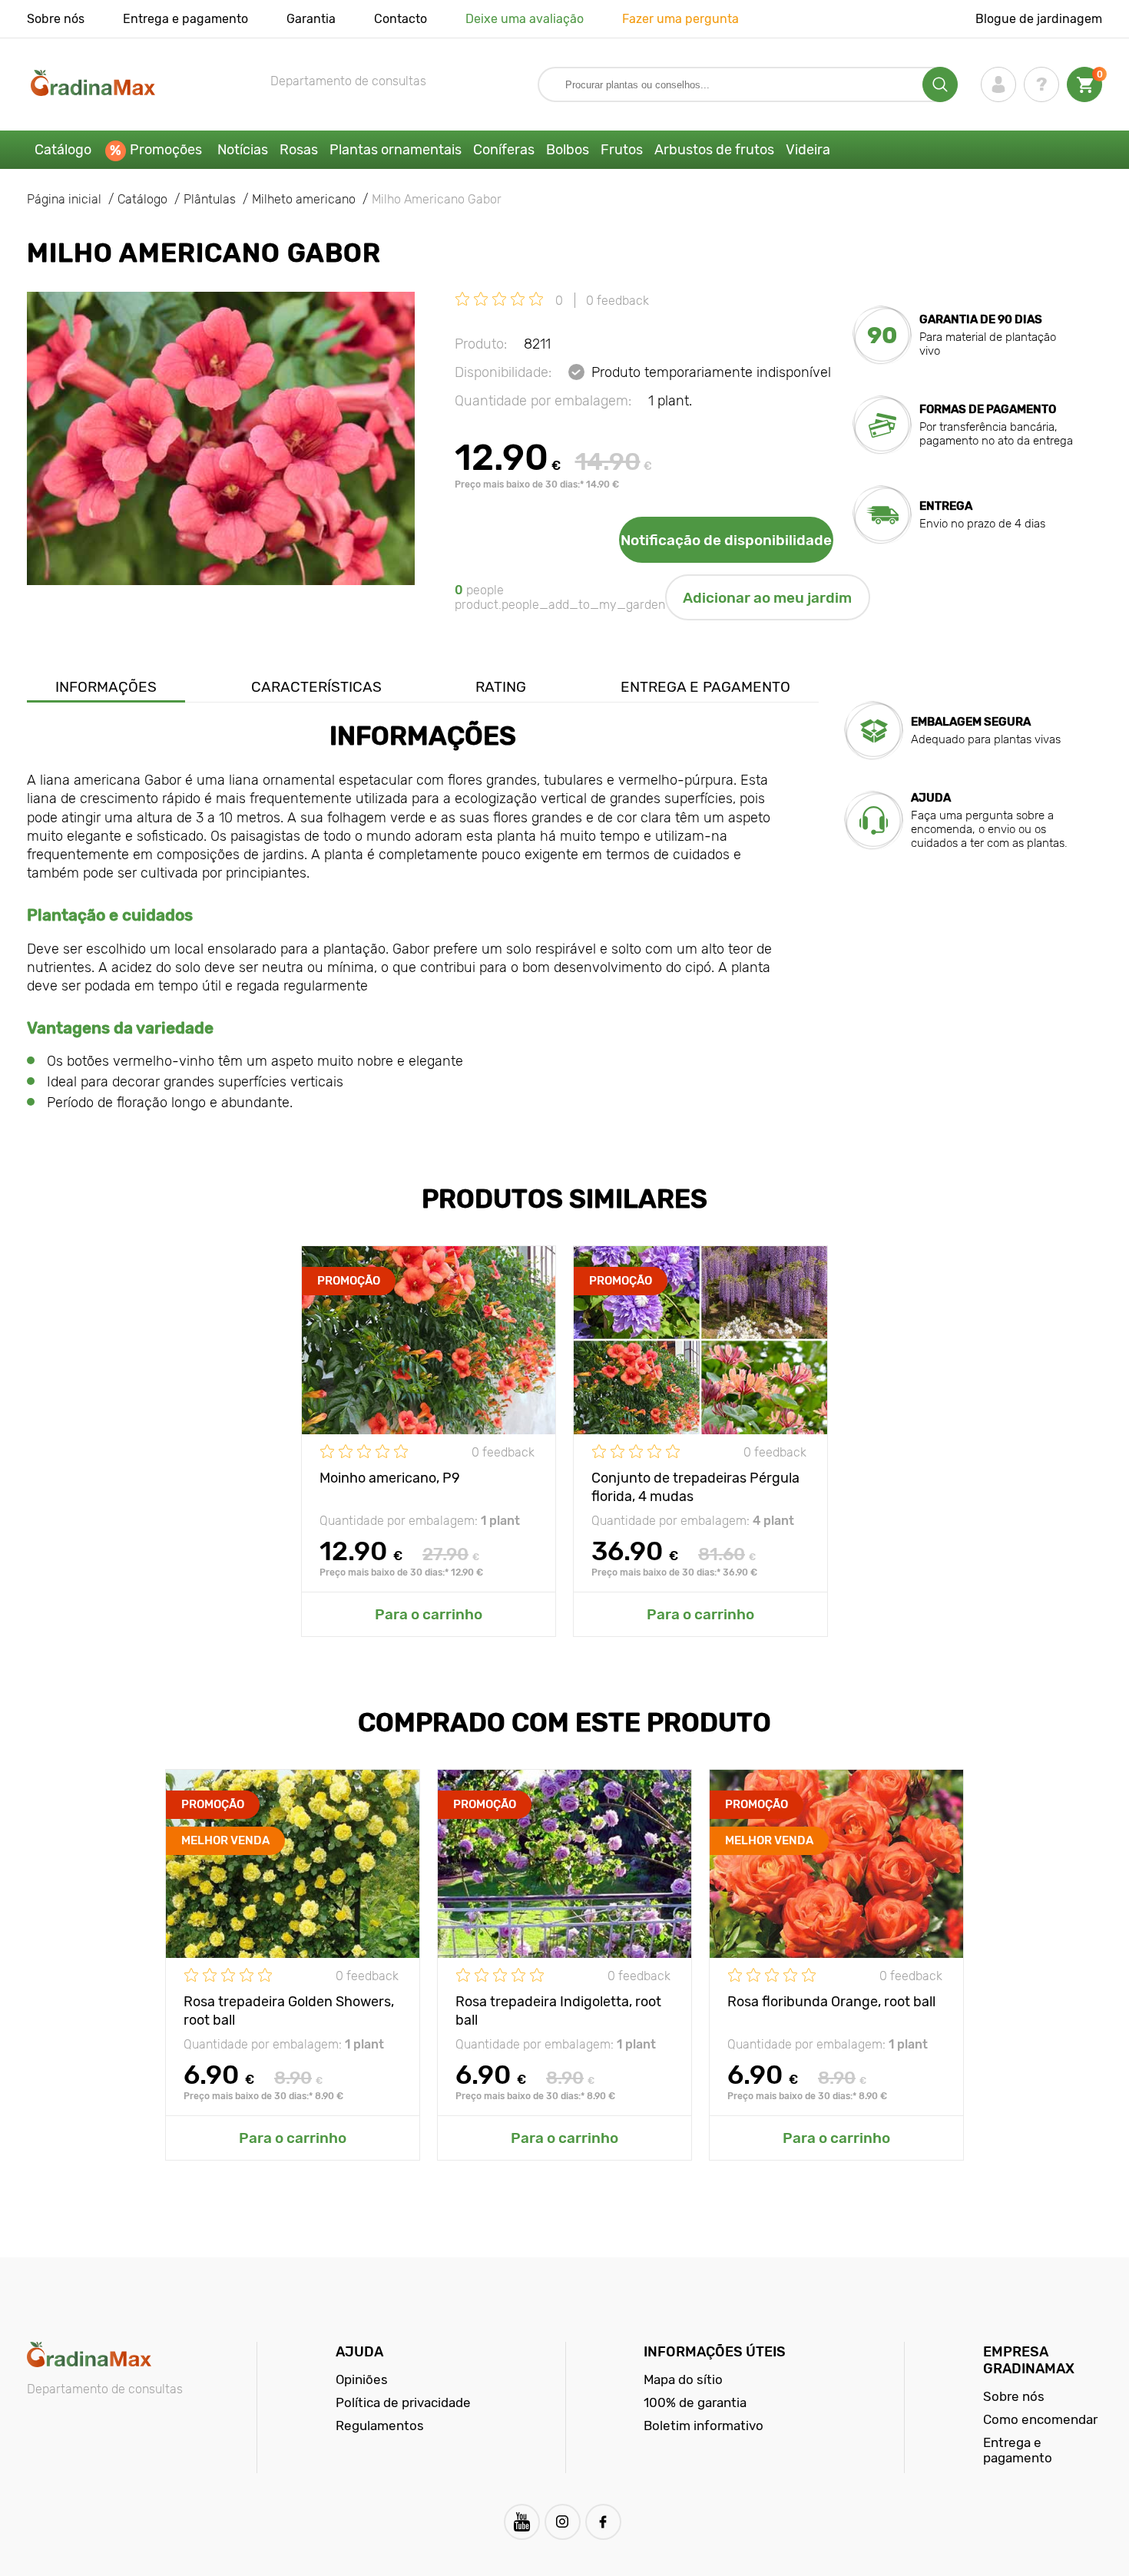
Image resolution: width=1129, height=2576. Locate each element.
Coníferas (504, 150)
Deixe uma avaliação (525, 19)
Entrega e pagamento (185, 19)
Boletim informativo (704, 2426)
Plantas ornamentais (396, 150)
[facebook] (603, 2522)
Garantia (311, 19)
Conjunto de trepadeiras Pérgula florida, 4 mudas (695, 1486)
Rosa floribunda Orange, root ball (831, 2002)
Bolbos (568, 150)
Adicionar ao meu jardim (767, 598)
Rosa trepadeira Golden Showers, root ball (289, 2010)
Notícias (243, 150)
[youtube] (522, 2522)
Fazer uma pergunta (680, 19)
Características (316, 687)
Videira (808, 150)
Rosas (299, 150)
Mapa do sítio (683, 2379)
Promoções (166, 150)
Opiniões (362, 2379)
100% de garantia (695, 2402)
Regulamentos (380, 2426)
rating (501, 687)
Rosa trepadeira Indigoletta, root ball (558, 2010)
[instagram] (563, 2522)
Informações (106, 687)
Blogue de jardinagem (1039, 19)
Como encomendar (1040, 2419)
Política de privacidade (403, 2402)
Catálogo (63, 150)
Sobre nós (56, 19)
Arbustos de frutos (714, 150)
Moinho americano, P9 (390, 1478)
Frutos (622, 150)
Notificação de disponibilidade (726, 540)
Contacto (401, 19)
